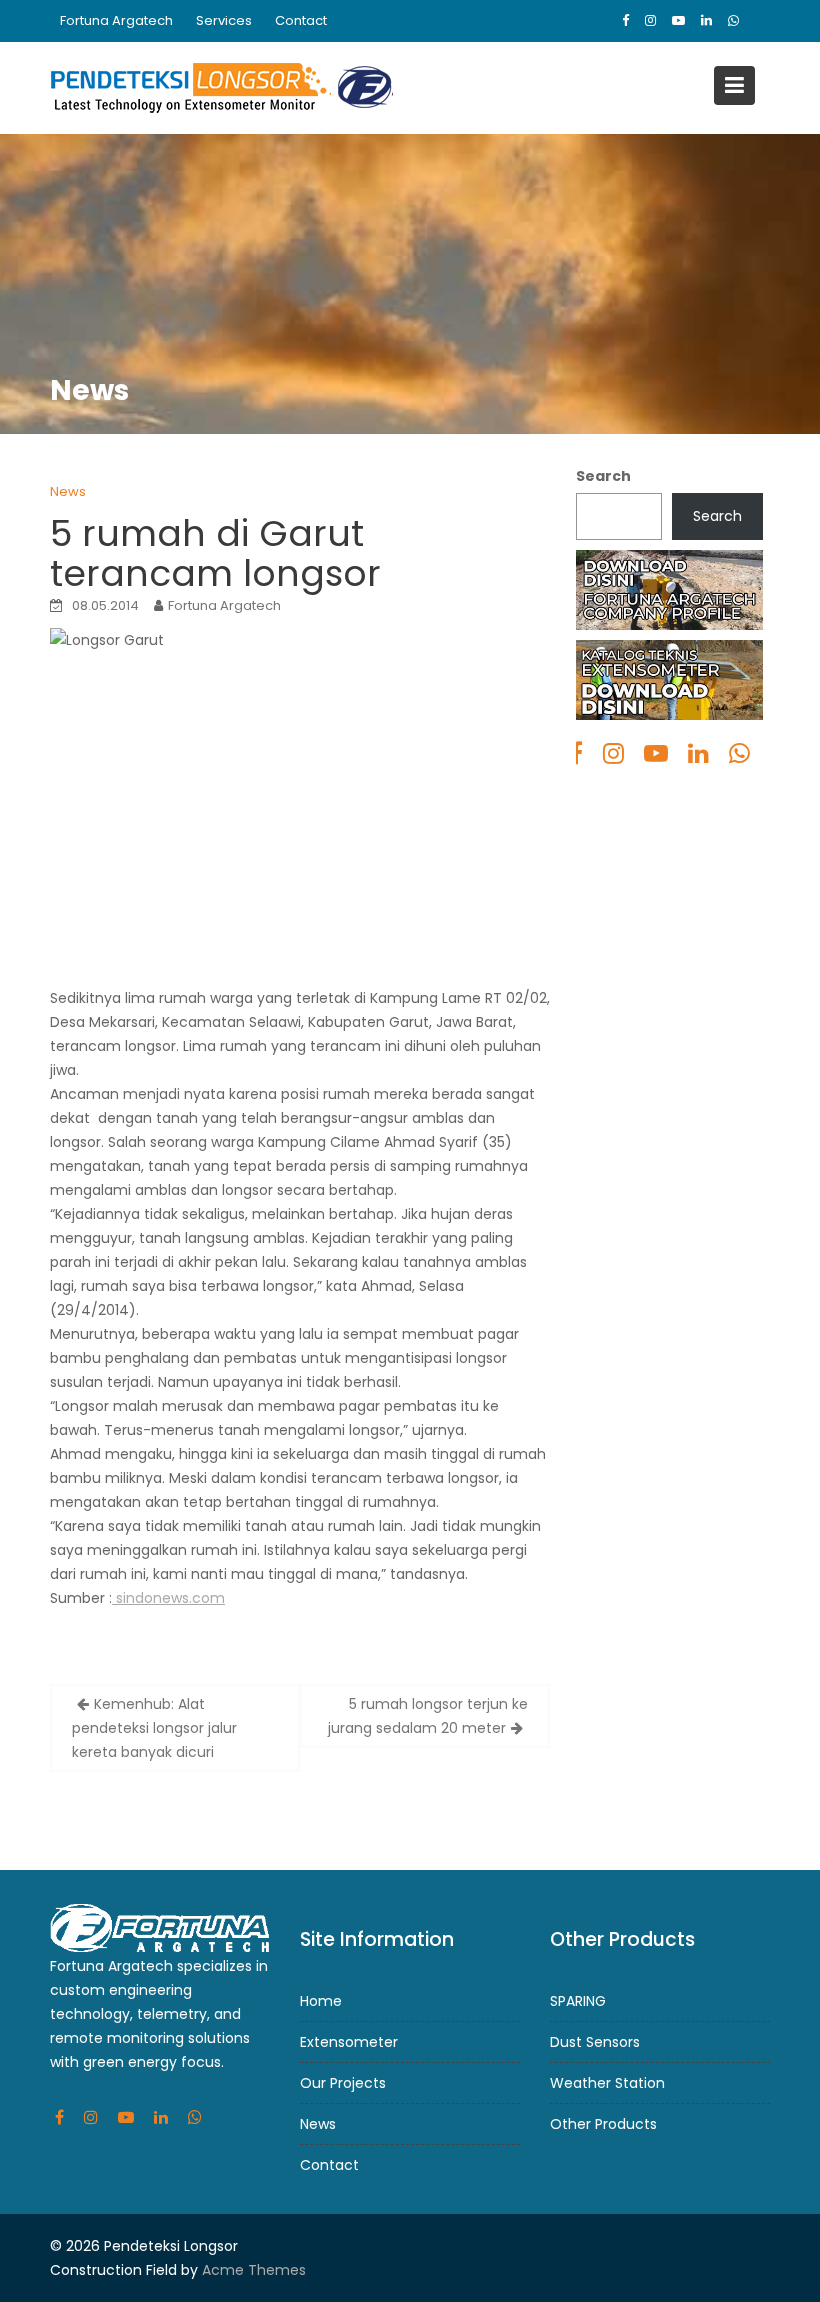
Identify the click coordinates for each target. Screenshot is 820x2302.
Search (603, 476)
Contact (301, 20)
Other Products (603, 2123)
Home (321, 2000)
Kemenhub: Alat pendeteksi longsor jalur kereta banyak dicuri (154, 1728)
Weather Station (607, 2082)
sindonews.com (168, 1598)
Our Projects (343, 2082)
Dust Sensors (595, 2041)
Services (224, 20)
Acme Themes (254, 2270)
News (68, 491)
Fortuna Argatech (116, 20)
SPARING (578, 2000)
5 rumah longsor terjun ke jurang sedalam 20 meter (428, 1716)
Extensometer (349, 2041)
